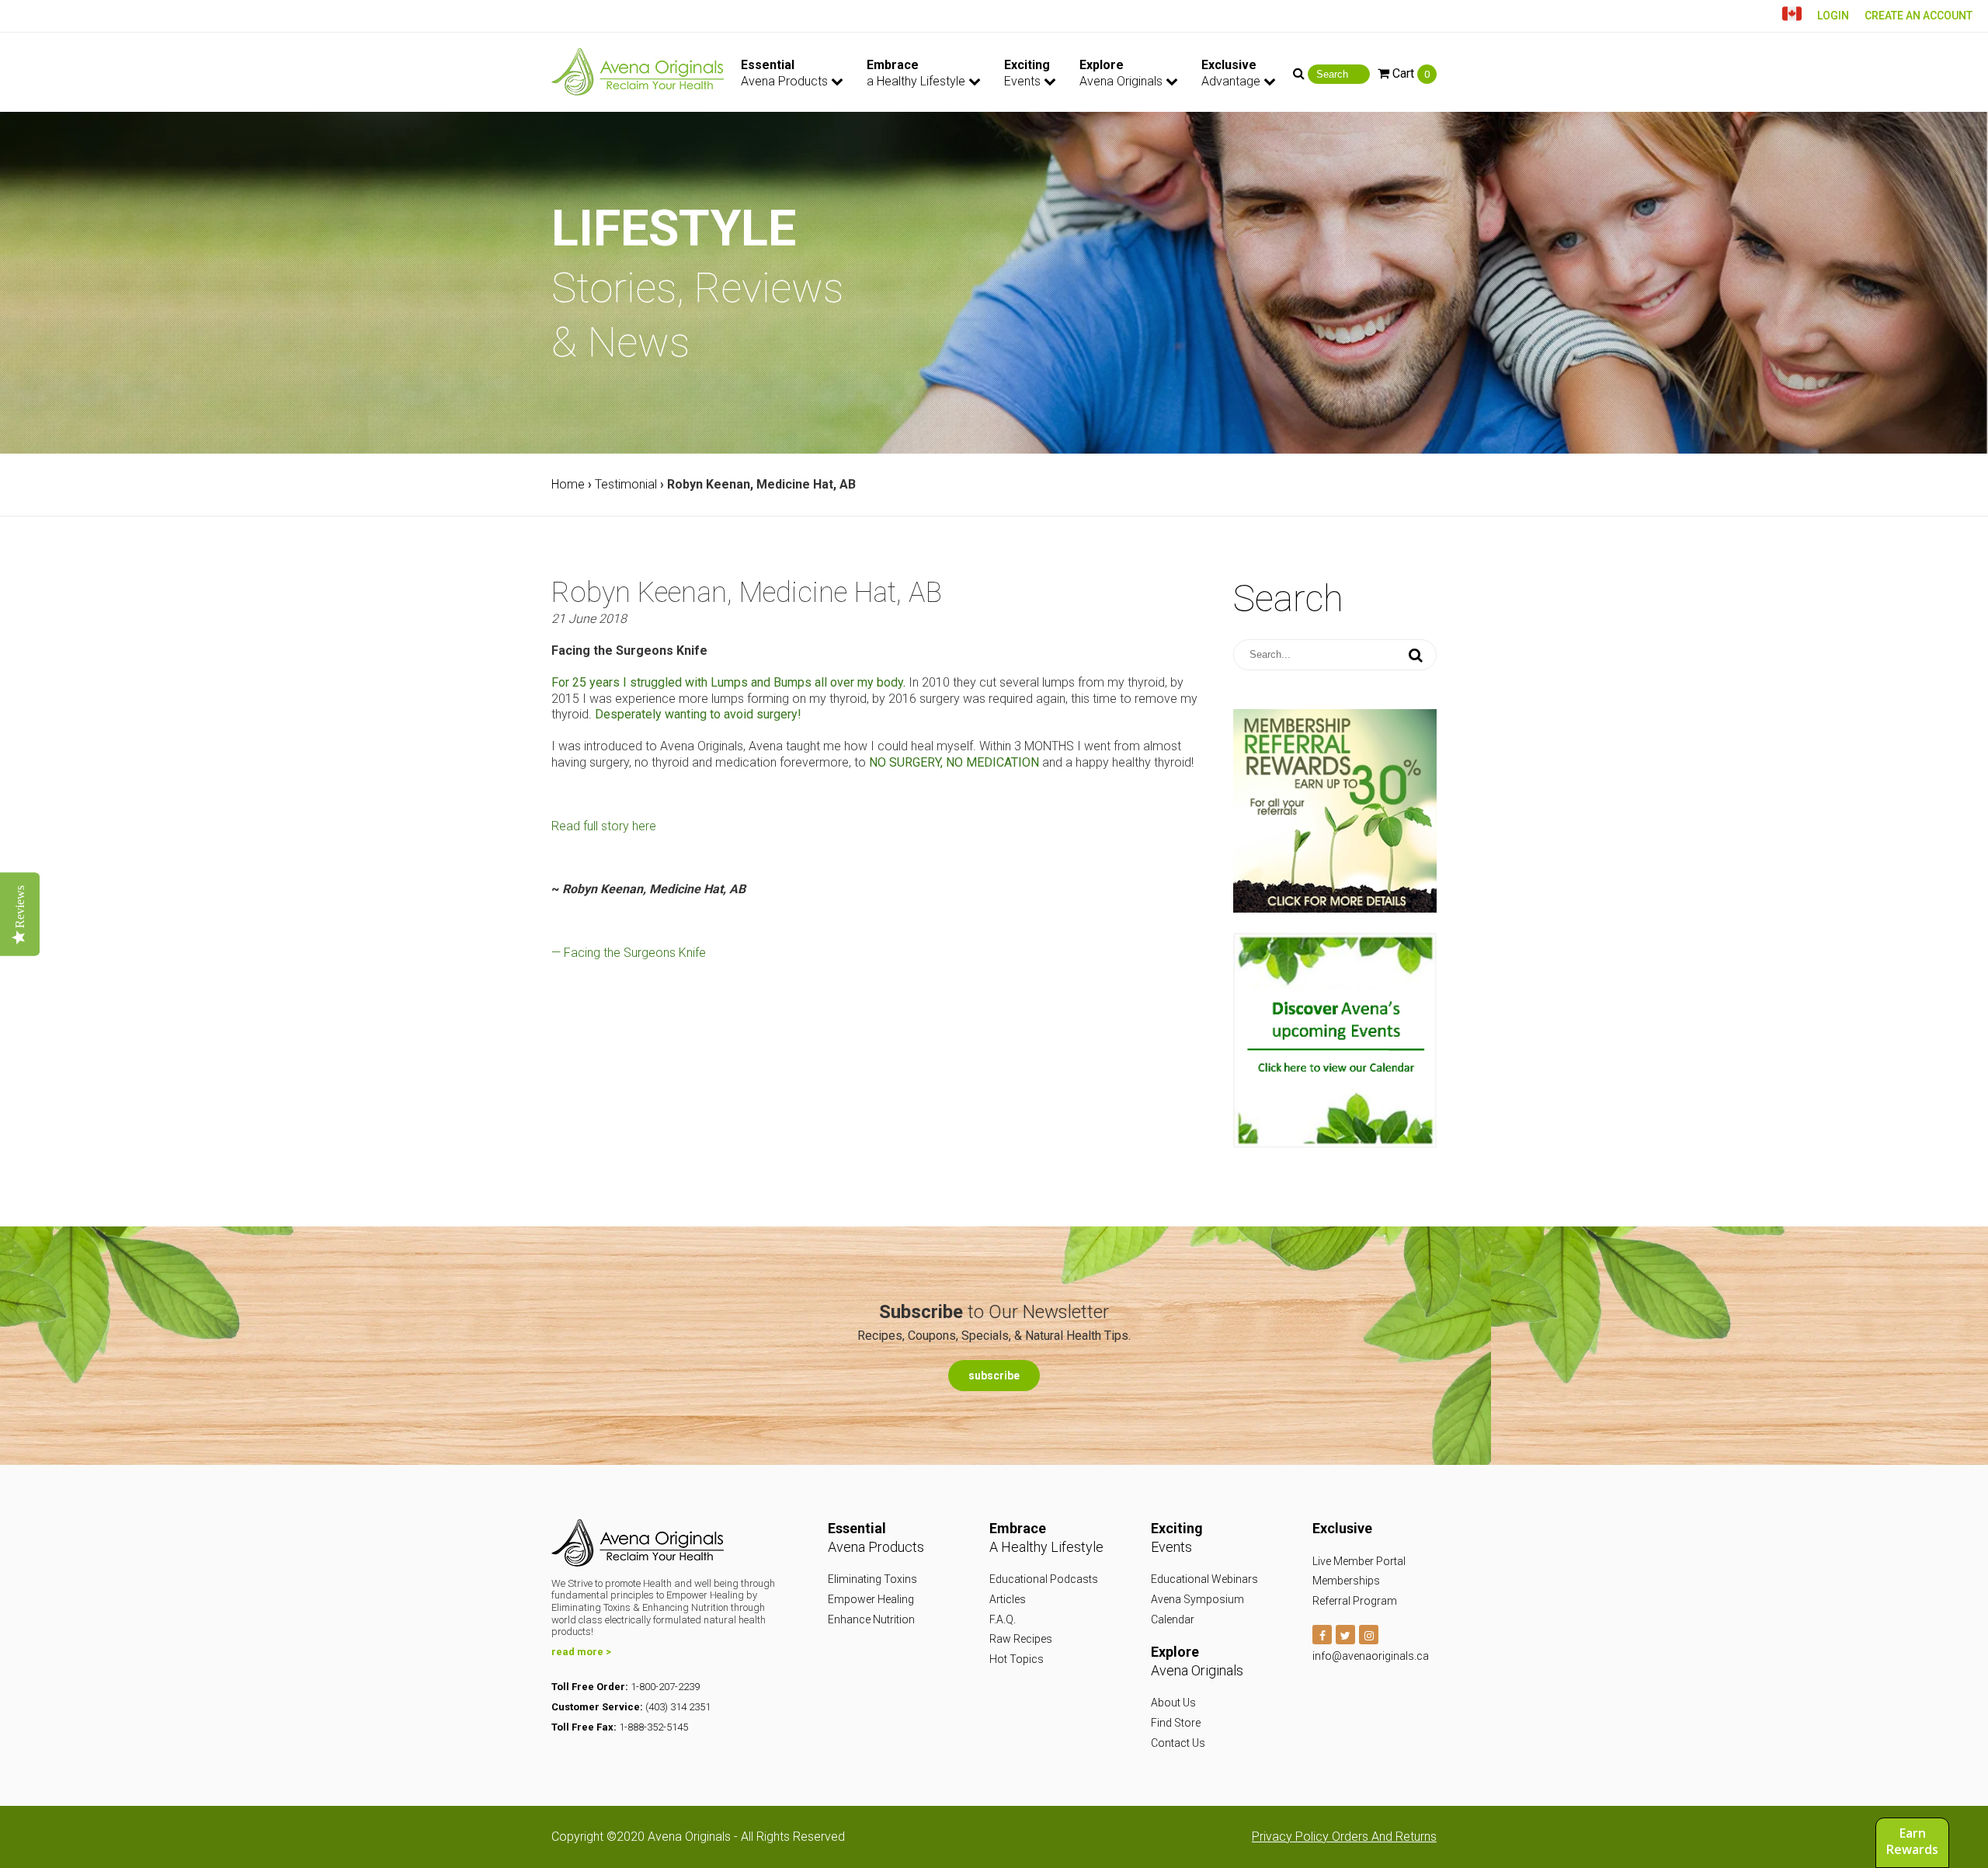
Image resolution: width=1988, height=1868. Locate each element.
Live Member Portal (1359, 1561)
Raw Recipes (1021, 1639)
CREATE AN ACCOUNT (1918, 16)
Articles (1008, 1599)
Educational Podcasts (1044, 1579)
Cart (1409, 73)
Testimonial (626, 484)
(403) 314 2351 (678, 1707)
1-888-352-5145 (653, 1727)
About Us (1173, 1703)
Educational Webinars (1204, 1579)
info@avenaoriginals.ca (1371, 1656)
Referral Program (1355, 1601)
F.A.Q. (1003, 1619)
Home (568, 484)
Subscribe (994, 1376)
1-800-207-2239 (665, 1687)
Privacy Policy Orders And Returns (1344, 1837)
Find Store (1176, 1723)
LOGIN (1833, 16)
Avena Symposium (1197, 1599)
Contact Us (1178, 1743)
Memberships (1346, 1581)
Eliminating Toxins (872, 1579)
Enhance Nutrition (871, 1619)
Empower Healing (871, 1599)
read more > (581, 1652)
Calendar (1173, 1619)
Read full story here (604, 826)
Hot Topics (1017, 1659)
